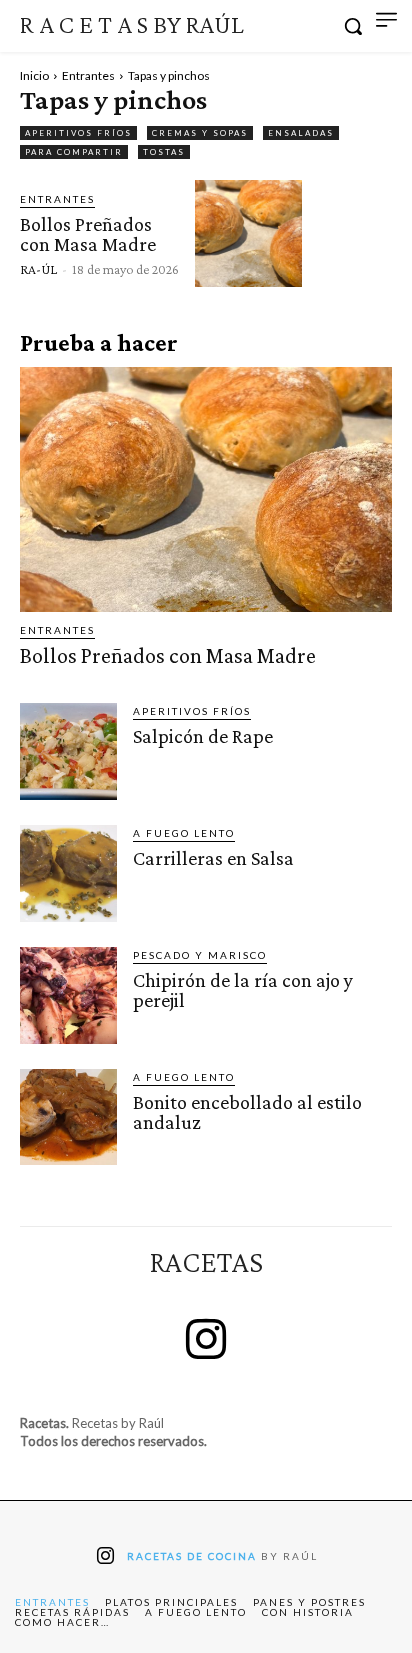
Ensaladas (301, 133)
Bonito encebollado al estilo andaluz (247, 1112)
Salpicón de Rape (203, 736)
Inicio (34, 75)
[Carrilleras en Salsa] (68, 873)
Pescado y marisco (200, 955)
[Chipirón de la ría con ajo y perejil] (68, 995)
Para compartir (74, 152)
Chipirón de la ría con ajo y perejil (243, 990)
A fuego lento (184, 833)
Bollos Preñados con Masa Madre (88, 234)
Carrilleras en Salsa (213, 858)
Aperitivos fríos (78, 133)
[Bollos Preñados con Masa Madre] (248, 233)
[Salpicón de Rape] (68, 751)
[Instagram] (206, 1342)
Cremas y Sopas (200, 133)
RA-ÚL (38, 269)
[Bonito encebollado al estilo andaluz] (68, 1117)
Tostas (164, 152)
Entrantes (88, 75)
